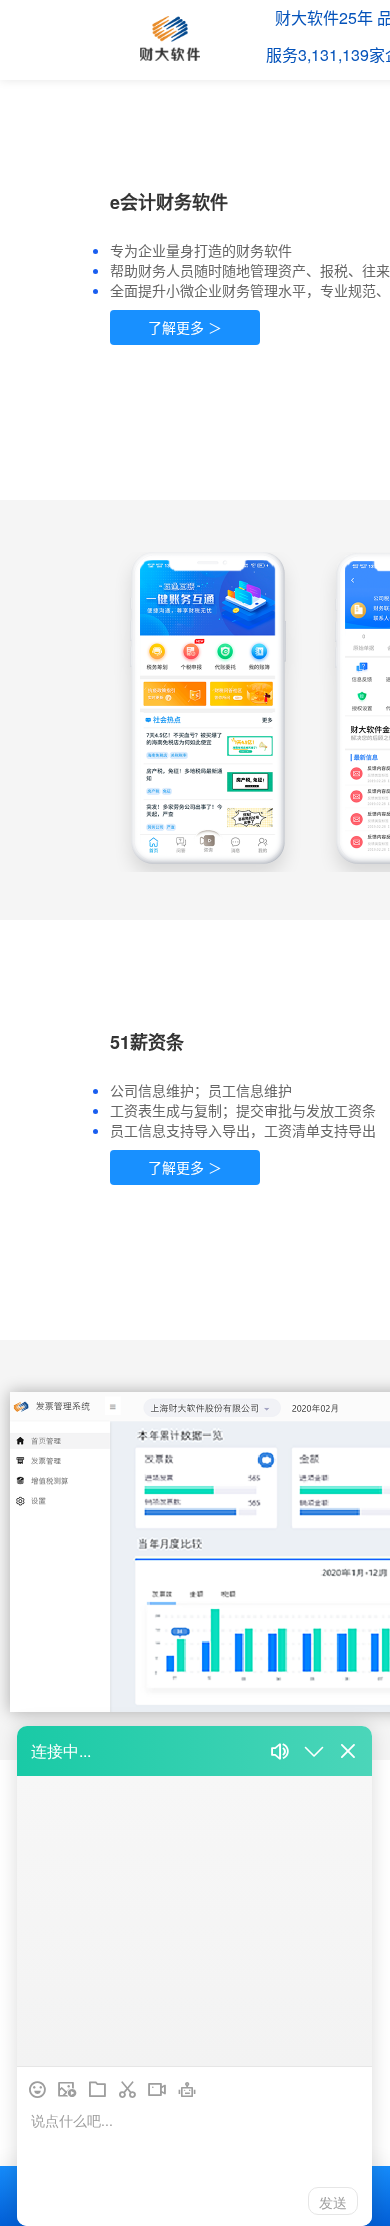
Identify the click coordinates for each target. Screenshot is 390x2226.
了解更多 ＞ (185, 327)
